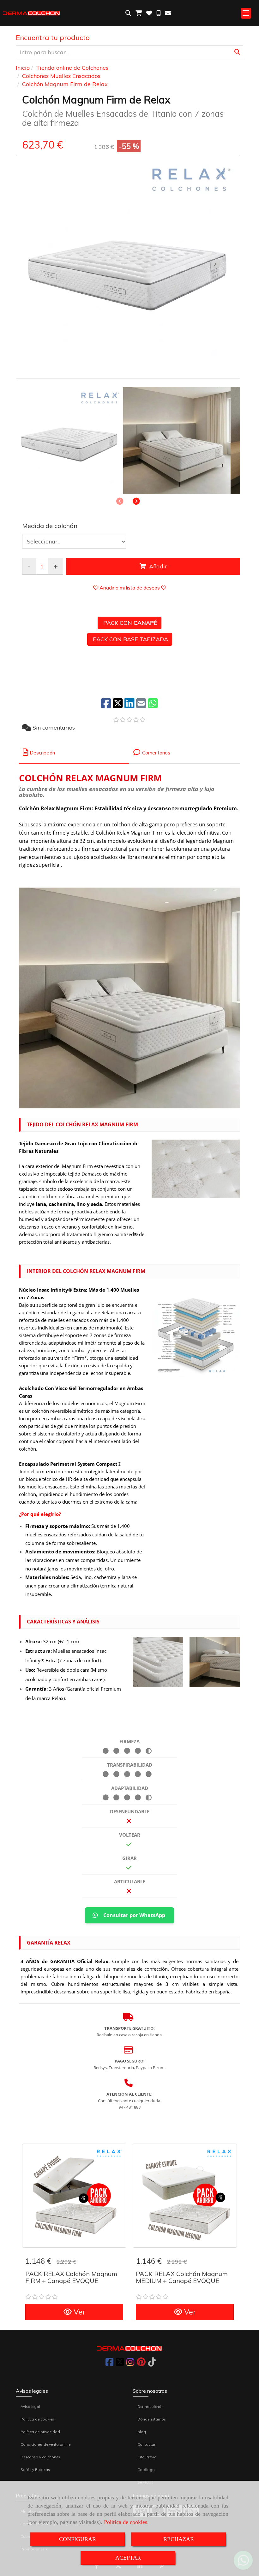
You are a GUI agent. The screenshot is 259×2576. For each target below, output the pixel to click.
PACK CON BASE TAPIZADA (130, 639)
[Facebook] (109, 2364)
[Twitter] (120, 2364)
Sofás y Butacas (35, 2470)
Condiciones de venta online (45, 2444)
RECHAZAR (179, 2539)
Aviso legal (30, 2406)
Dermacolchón (151, 2406)
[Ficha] (74, 2196)
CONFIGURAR (78, 2539)
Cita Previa (147, 2457)
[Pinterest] (141, 2364)
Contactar (146, 2444)
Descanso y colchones (40, 2457)
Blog (142, 2432)
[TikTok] (152, 2364)
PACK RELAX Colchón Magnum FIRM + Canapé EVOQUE (71, 2277)
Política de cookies (126, 2522)
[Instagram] (130, 2364)
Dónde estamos (152, 2419)
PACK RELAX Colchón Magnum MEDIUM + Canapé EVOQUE (182, 2277)
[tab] (74, 752)
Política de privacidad (40, 2432)
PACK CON (129, 623)
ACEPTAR (128, 2558)
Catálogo (146, 2470)
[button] (136, 501)
